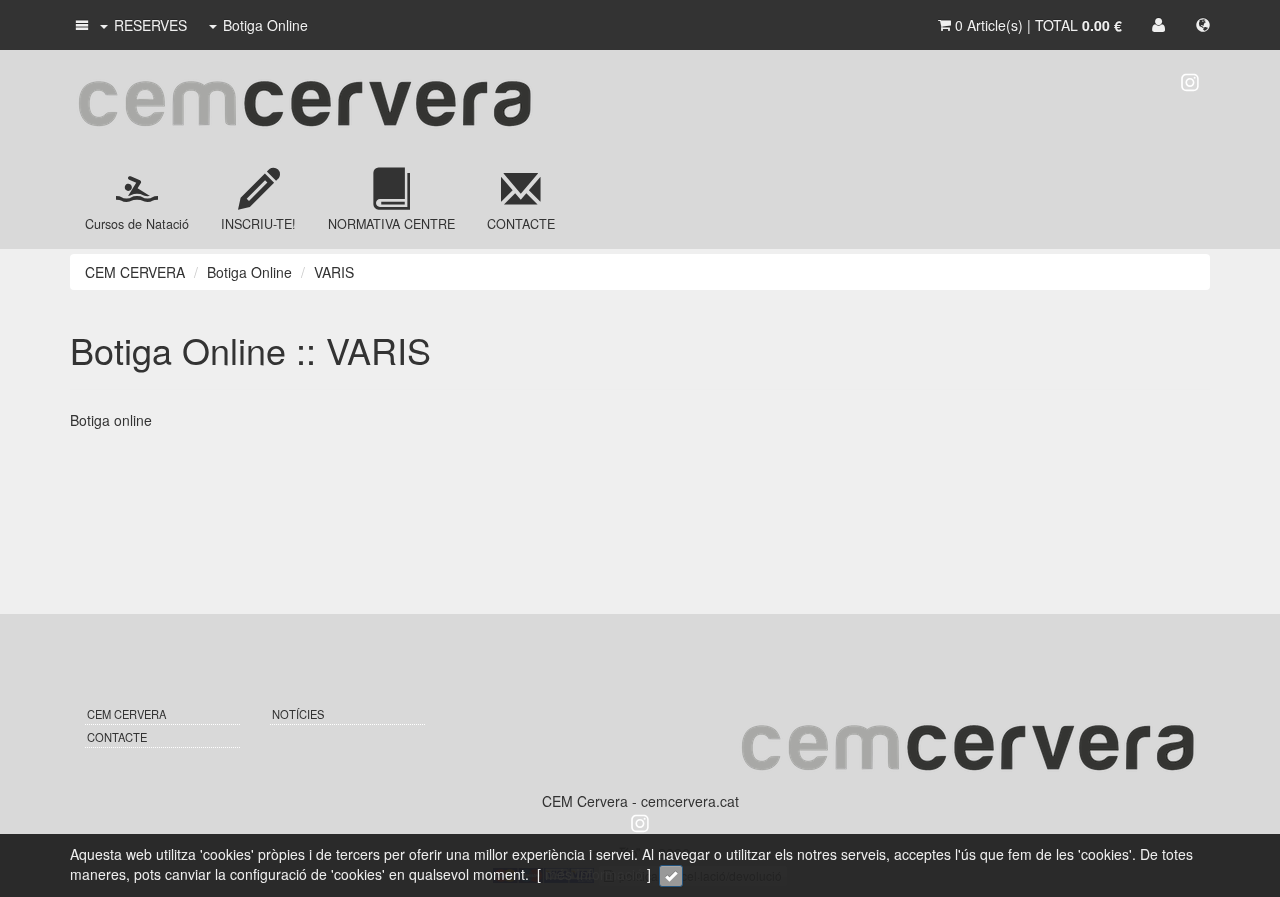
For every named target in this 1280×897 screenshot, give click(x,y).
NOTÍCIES (298, 714)
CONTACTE (117, 737)
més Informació (594, 874)
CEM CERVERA (135, 272)
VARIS (334, 272)
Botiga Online (265, 25)
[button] (80, 25)
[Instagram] (1190, 80)
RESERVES (150, 25)
